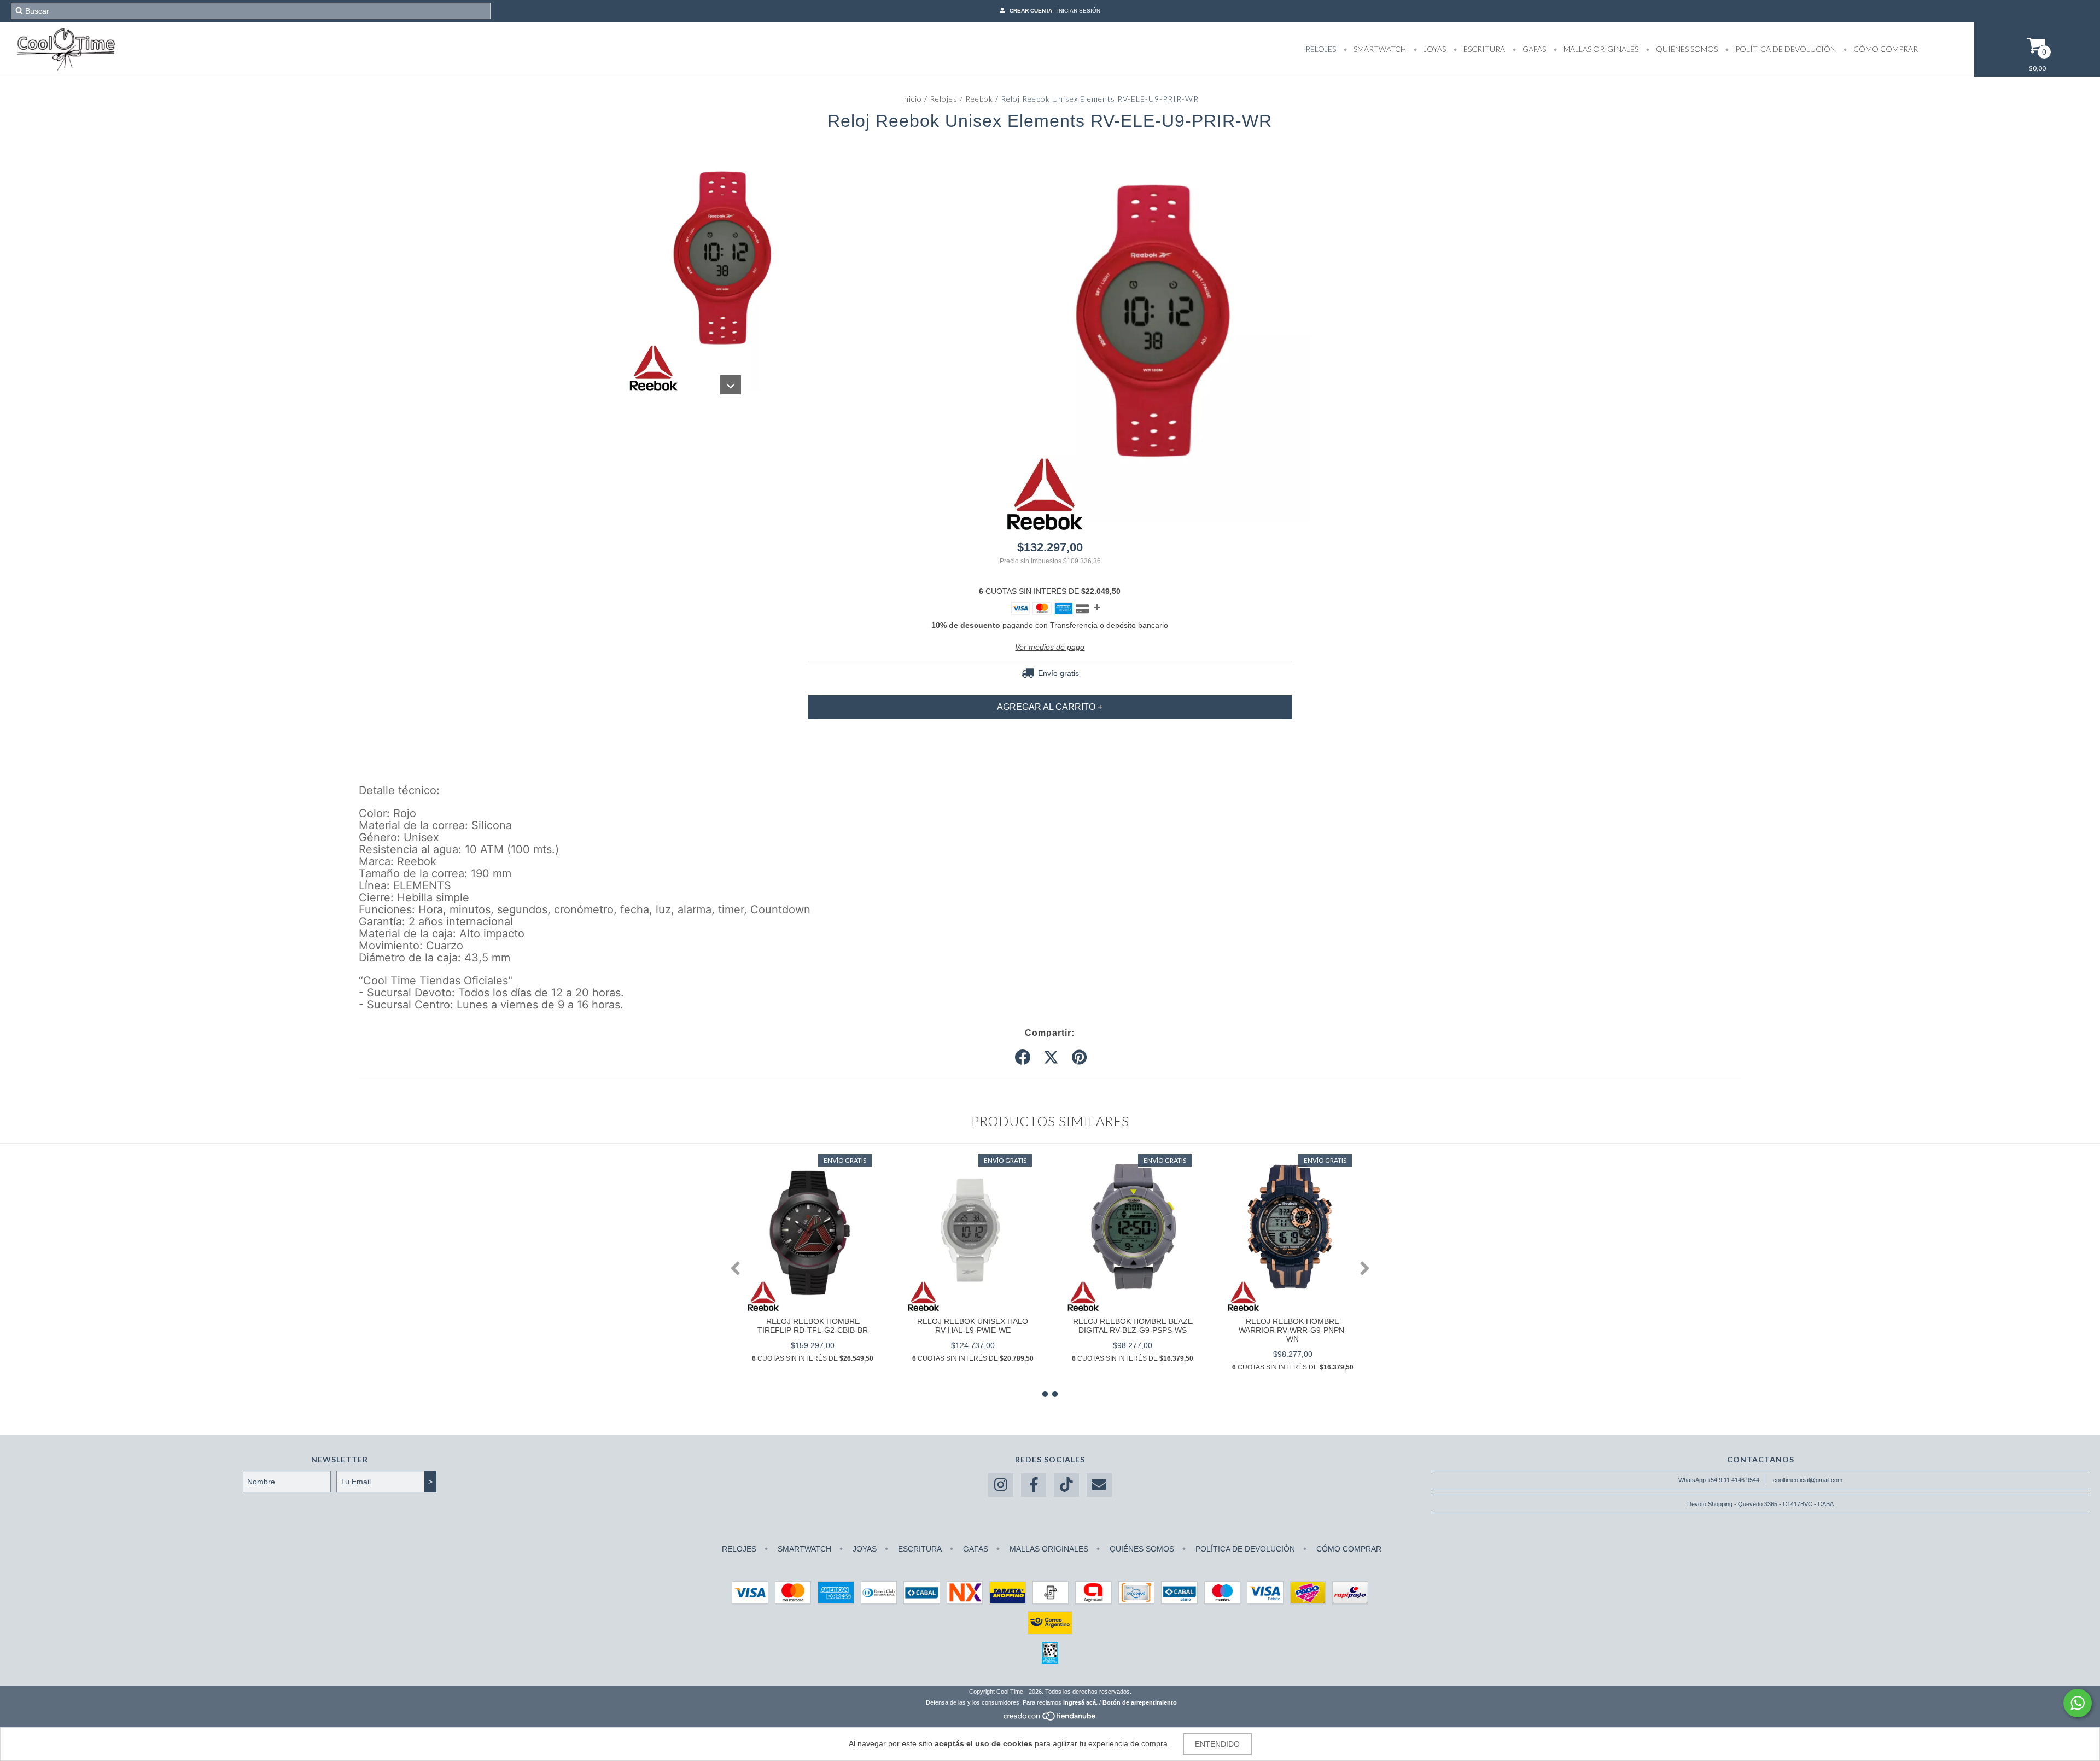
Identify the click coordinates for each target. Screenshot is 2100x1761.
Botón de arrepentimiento (1140, 1702)
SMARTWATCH (1379, 49)
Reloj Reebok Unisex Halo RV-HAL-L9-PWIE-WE (973, 1326)
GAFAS (1533, 49)
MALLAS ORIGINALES (1600, 49)
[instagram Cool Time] (1001, 1485)
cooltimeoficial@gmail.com (1808, 1480)
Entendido (1217, 1744)
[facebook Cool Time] (1034, 1485)
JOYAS (1434, 49)
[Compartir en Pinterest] (1079, 1058)
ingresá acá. (1080, 1702)
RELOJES (1321, 49)
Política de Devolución (1785, 49)
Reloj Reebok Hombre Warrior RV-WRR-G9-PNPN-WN (1293, 1330)
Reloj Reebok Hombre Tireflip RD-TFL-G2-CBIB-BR (813, 1326)
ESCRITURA (1483, 49)
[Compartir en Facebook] (1023, 1058)
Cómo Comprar (1885, 49)
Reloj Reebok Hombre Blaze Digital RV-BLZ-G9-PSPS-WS (1133, 1326)
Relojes (944, 99)
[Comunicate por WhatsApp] (2078, 1703)
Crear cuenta (1031, 11)
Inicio (911, 99)
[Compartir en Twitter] (1051, 1058)
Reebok (979, 99)
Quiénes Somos (1686, 49)
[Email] (1099, 1485)
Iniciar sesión (1079, 11)
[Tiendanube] (1050, 1719)
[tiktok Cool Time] (1066, 1485)
